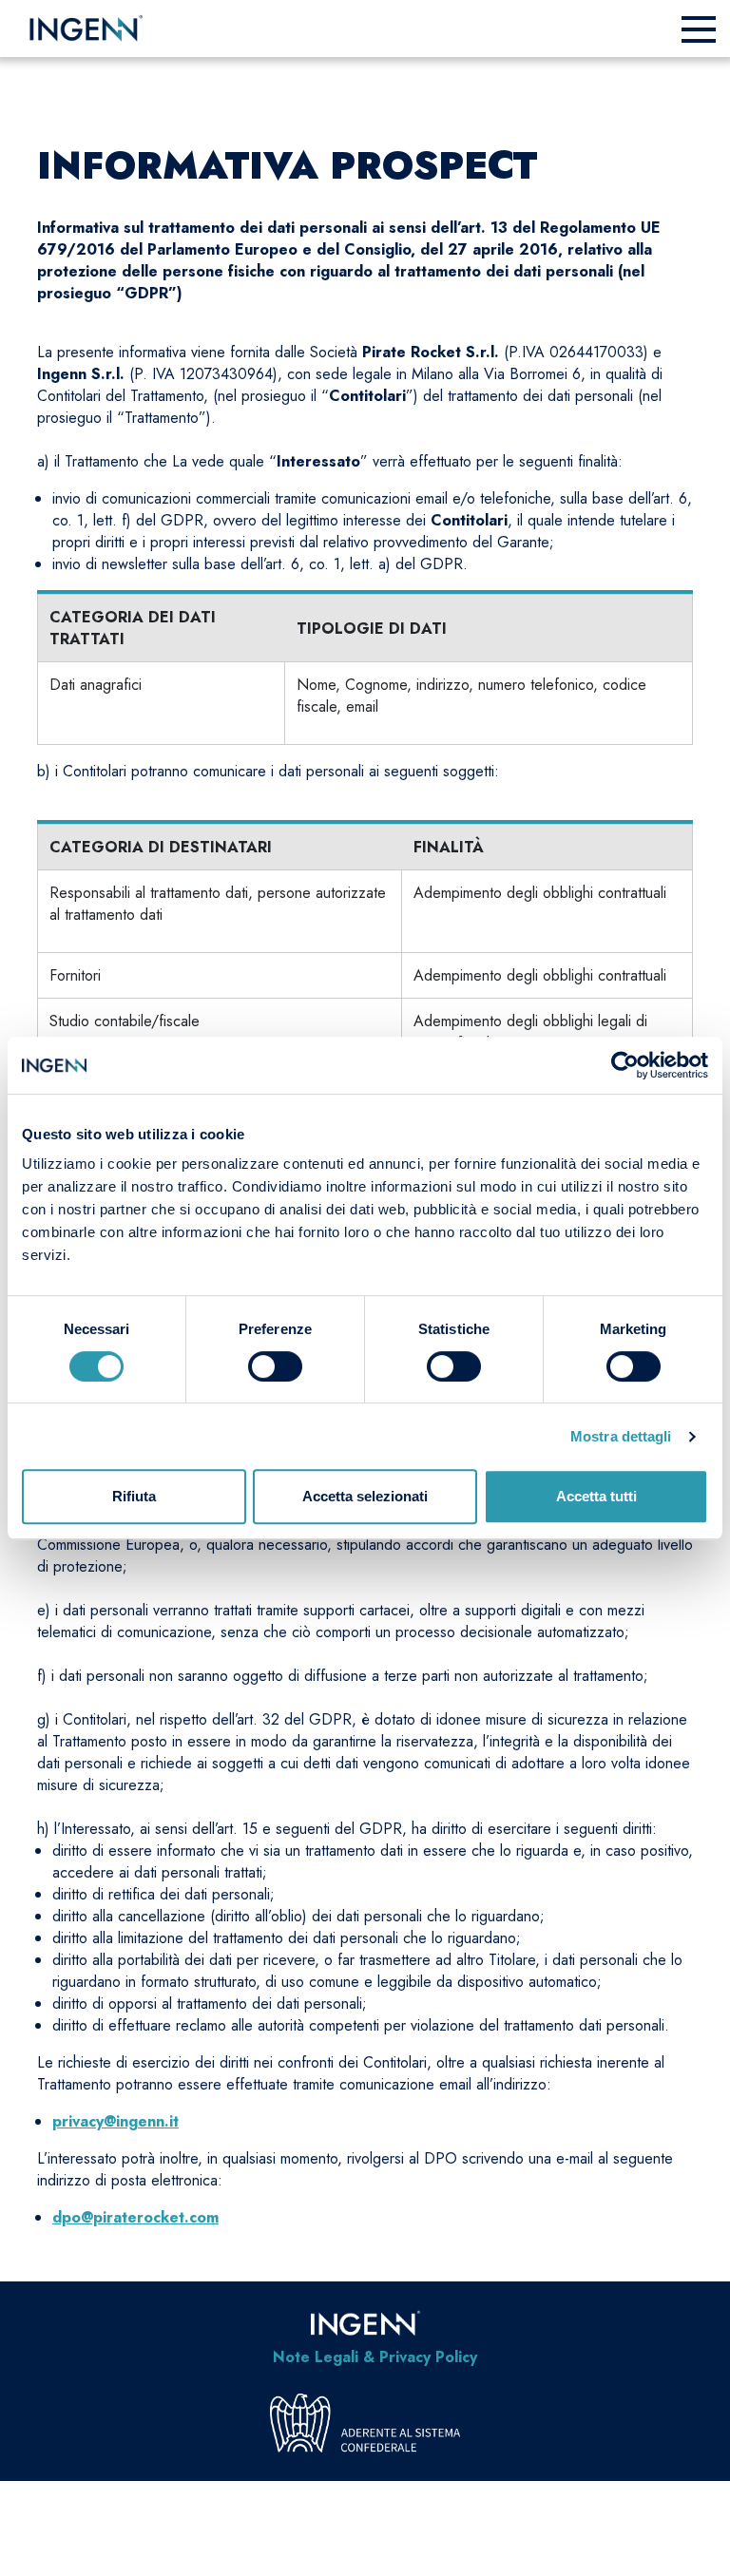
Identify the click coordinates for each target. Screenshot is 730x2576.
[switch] (275, 1366)
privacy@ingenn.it (115, 2121)
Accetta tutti (596, 1496)
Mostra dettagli (621, 1436)
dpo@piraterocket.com (135, 2217)
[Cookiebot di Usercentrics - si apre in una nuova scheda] (625, 1065)
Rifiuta (134, 1496)
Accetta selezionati (365, 1496)
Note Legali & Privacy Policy (375, 2357)
